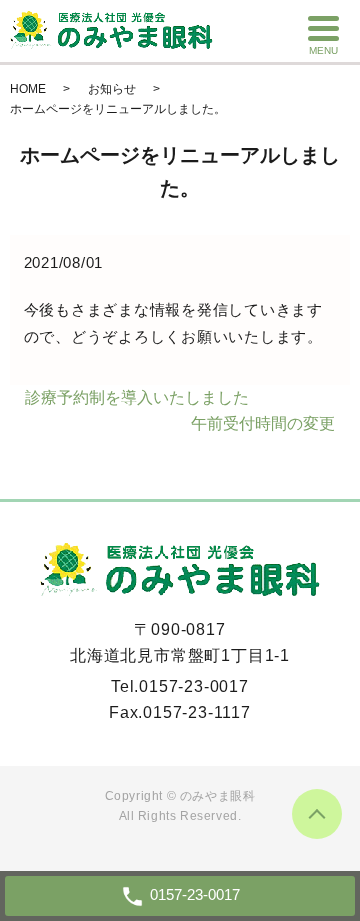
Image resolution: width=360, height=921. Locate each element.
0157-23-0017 (194, 686)
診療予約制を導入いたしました (137, 397)
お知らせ (112, 89)
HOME (28, 89)
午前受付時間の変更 (263, 423)
